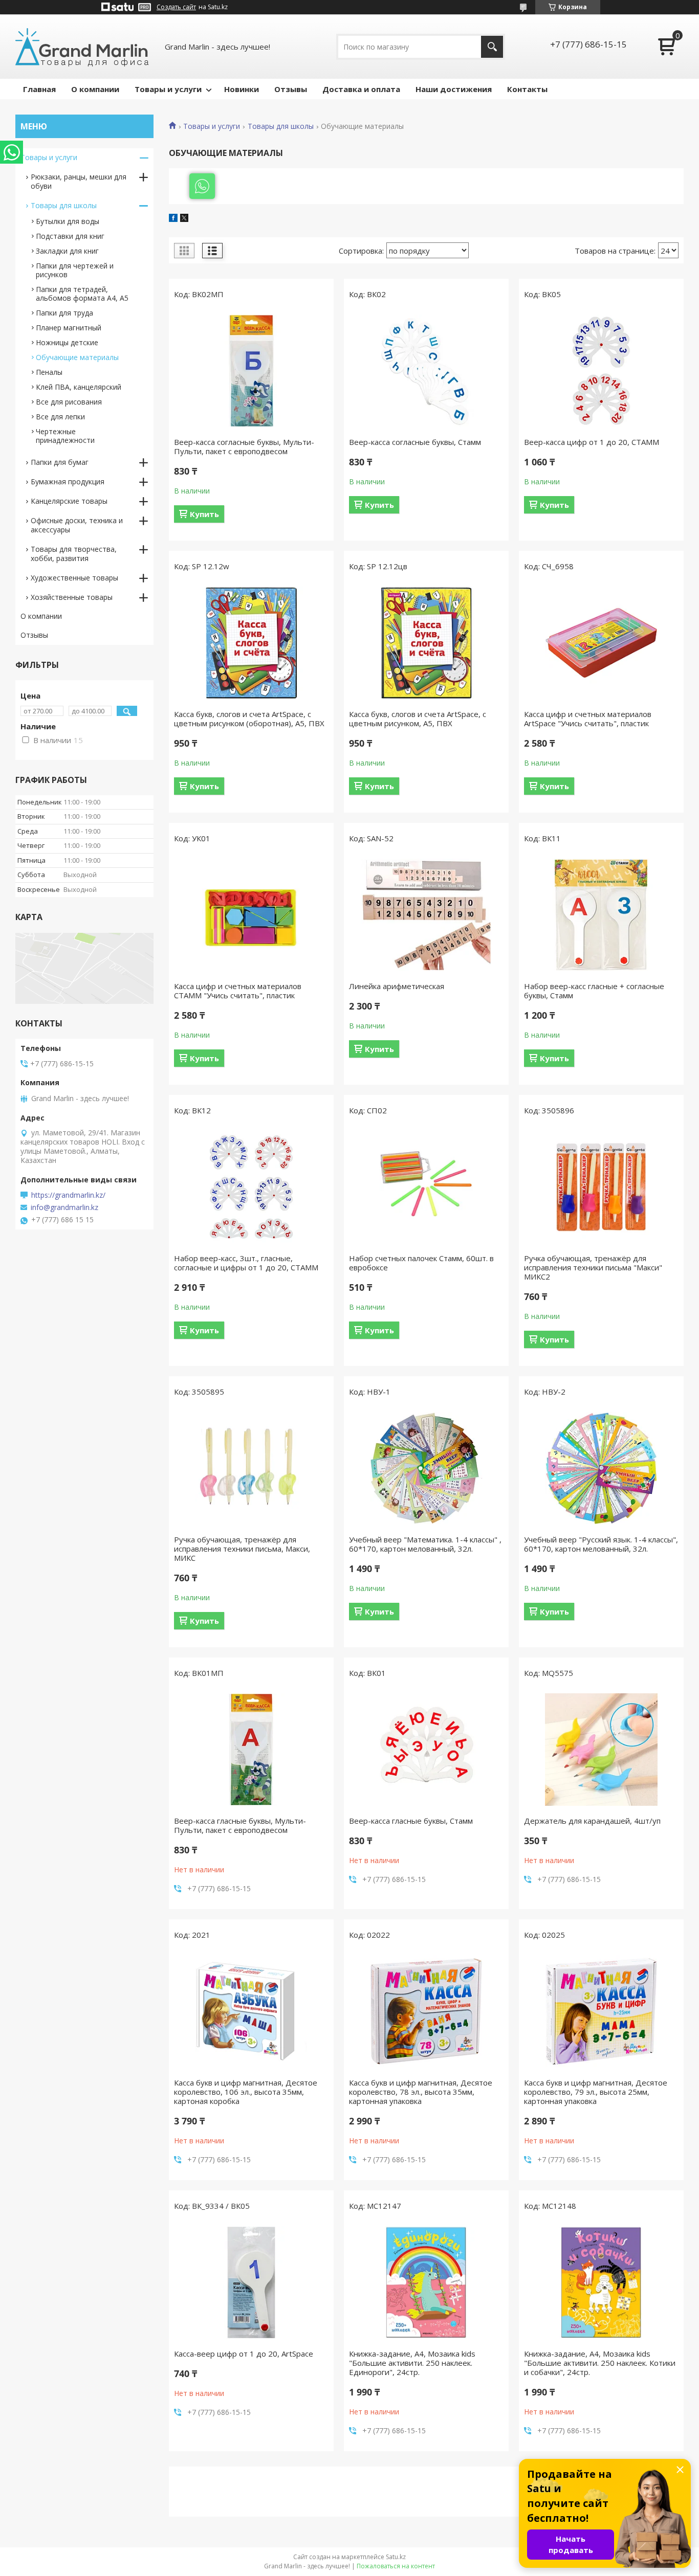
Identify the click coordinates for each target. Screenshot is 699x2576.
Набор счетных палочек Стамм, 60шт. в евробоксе (421, 1263)
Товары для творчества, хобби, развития (74, 554)
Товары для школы (281, 126)
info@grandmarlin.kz (64, 1207)
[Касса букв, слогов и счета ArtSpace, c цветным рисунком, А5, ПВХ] (426, 643)
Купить (204, 514)
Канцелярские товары (69, 501)
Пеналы (49, 372)
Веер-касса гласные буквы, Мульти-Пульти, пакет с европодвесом (240, 1825)
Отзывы (291, 89)
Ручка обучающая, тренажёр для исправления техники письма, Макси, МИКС (242, 1549)
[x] (184, 219)
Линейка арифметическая (397, 986)
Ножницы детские (67, 342)
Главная (39, 89)
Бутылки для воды (68, 221)
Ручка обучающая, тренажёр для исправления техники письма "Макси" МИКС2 (593, 1267)
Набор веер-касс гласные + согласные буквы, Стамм (594, 991)
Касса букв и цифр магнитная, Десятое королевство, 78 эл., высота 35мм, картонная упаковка (421, 2092)
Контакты (527, 89)
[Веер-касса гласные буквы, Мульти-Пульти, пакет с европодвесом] (251, 1750)
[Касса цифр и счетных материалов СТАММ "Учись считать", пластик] (251, 915)
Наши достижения (454, 89)
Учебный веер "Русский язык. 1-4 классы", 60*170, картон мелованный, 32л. (601, 1544)
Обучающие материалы (77, 357)
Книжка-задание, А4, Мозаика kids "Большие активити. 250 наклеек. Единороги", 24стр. (412, 2363)
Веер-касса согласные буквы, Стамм (415, 442)
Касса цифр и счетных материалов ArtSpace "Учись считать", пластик (588, 719)
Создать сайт (176, 7)
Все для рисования (69, 402)
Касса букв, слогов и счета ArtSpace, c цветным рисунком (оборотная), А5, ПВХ (249, 719)
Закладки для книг (67, 251)
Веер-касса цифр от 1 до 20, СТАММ (592, 442)
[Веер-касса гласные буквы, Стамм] (426, 1750)
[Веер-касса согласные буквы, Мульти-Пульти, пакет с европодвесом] (251, 371)
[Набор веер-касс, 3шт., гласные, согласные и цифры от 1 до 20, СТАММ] (251, 1187)
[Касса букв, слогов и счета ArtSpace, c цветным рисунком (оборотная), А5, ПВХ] (251, 643)
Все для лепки (60, 417)
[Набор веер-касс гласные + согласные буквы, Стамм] (601, 915)
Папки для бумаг (60, 462)
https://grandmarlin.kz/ (68, 1195)
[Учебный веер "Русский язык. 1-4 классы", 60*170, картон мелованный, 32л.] (601, 1468)
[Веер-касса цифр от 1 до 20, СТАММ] (601, 371)
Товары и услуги (168, 89)
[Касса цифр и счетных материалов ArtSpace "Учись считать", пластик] (601, 643)
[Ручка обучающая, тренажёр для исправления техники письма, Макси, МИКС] (251, 1468)
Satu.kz (396, 2557)
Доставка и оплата (361, 89)
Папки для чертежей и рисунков (75, 270)
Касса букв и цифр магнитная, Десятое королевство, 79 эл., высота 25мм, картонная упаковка (596, 2092)
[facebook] (173, 219)
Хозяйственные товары (72, 597)
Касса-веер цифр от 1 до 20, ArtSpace (244, 2354)
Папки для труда (64, 313)
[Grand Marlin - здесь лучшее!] (82, 47)
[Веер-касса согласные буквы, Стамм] (426, 371)
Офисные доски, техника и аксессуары (77, 525)
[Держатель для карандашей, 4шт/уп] (601, 1750)
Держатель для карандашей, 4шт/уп (592, 1821)
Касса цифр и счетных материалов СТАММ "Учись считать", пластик (238, 991)
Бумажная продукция (68, 481)
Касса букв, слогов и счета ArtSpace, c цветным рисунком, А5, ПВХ (418, 719)
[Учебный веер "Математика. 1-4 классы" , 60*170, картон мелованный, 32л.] (426, 1468)
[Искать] (492, 47)
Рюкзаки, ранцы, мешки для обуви (79, 181)
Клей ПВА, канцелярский (79, 387)
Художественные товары (74, 578)
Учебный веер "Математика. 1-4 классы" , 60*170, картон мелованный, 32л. (425, 1544)
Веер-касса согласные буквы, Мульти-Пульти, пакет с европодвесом (244, 446)
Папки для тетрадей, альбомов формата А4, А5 (82, 294)
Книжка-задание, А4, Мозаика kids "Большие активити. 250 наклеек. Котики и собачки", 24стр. (600, 2363)
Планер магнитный (69, 328)
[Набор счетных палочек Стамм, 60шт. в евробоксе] (426, 1187)
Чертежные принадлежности (65, 436)
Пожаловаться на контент (396, 2566)
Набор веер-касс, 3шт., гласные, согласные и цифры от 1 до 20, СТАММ (246, 1263)
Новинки (242, 89)
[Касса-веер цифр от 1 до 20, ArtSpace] (251, 2282)
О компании (95, 89)
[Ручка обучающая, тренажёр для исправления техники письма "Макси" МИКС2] (601, 1187)
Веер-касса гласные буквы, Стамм (411, 1821)
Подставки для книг (70, 236)
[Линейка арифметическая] (426, 915)
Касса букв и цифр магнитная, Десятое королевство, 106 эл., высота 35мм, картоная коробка (246, 2092)
